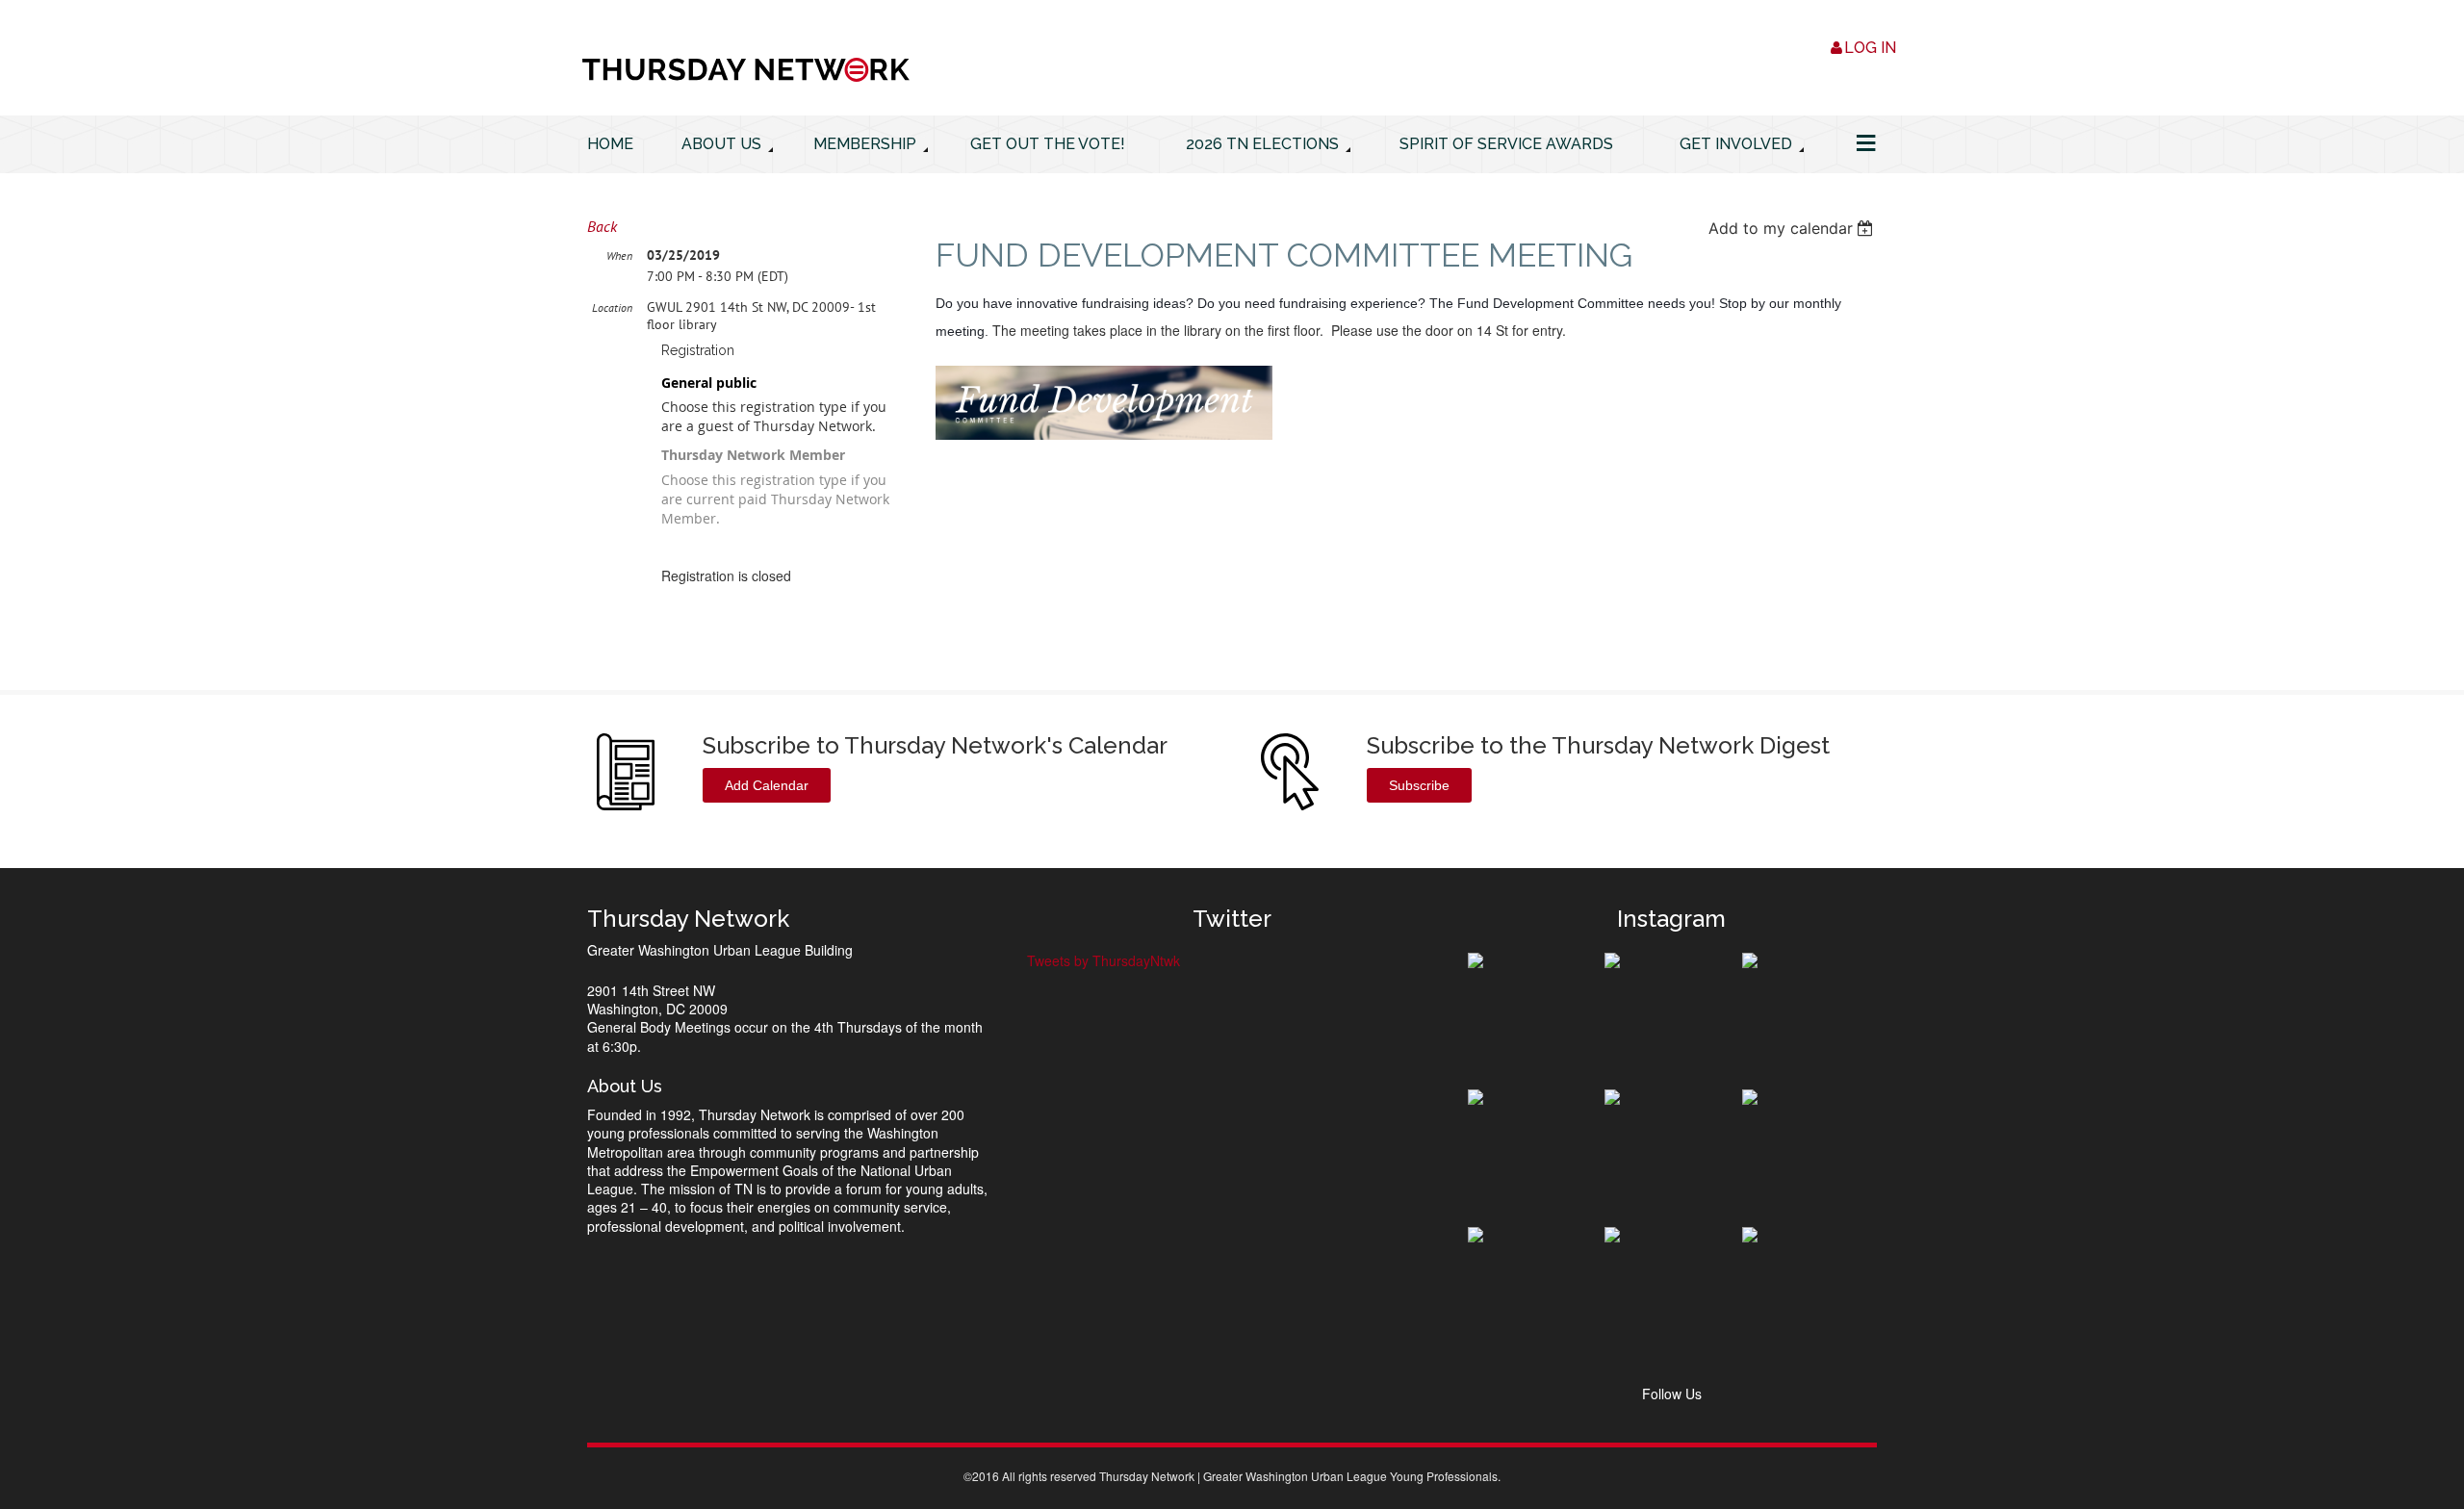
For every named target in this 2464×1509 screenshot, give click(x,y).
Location (612, 307)
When (619, 256)
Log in (1870, 48)
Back (602, 226)
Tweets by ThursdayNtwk (1104, 960)
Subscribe (1419, 785)
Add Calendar (767, 785)
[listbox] (1793, 228)
